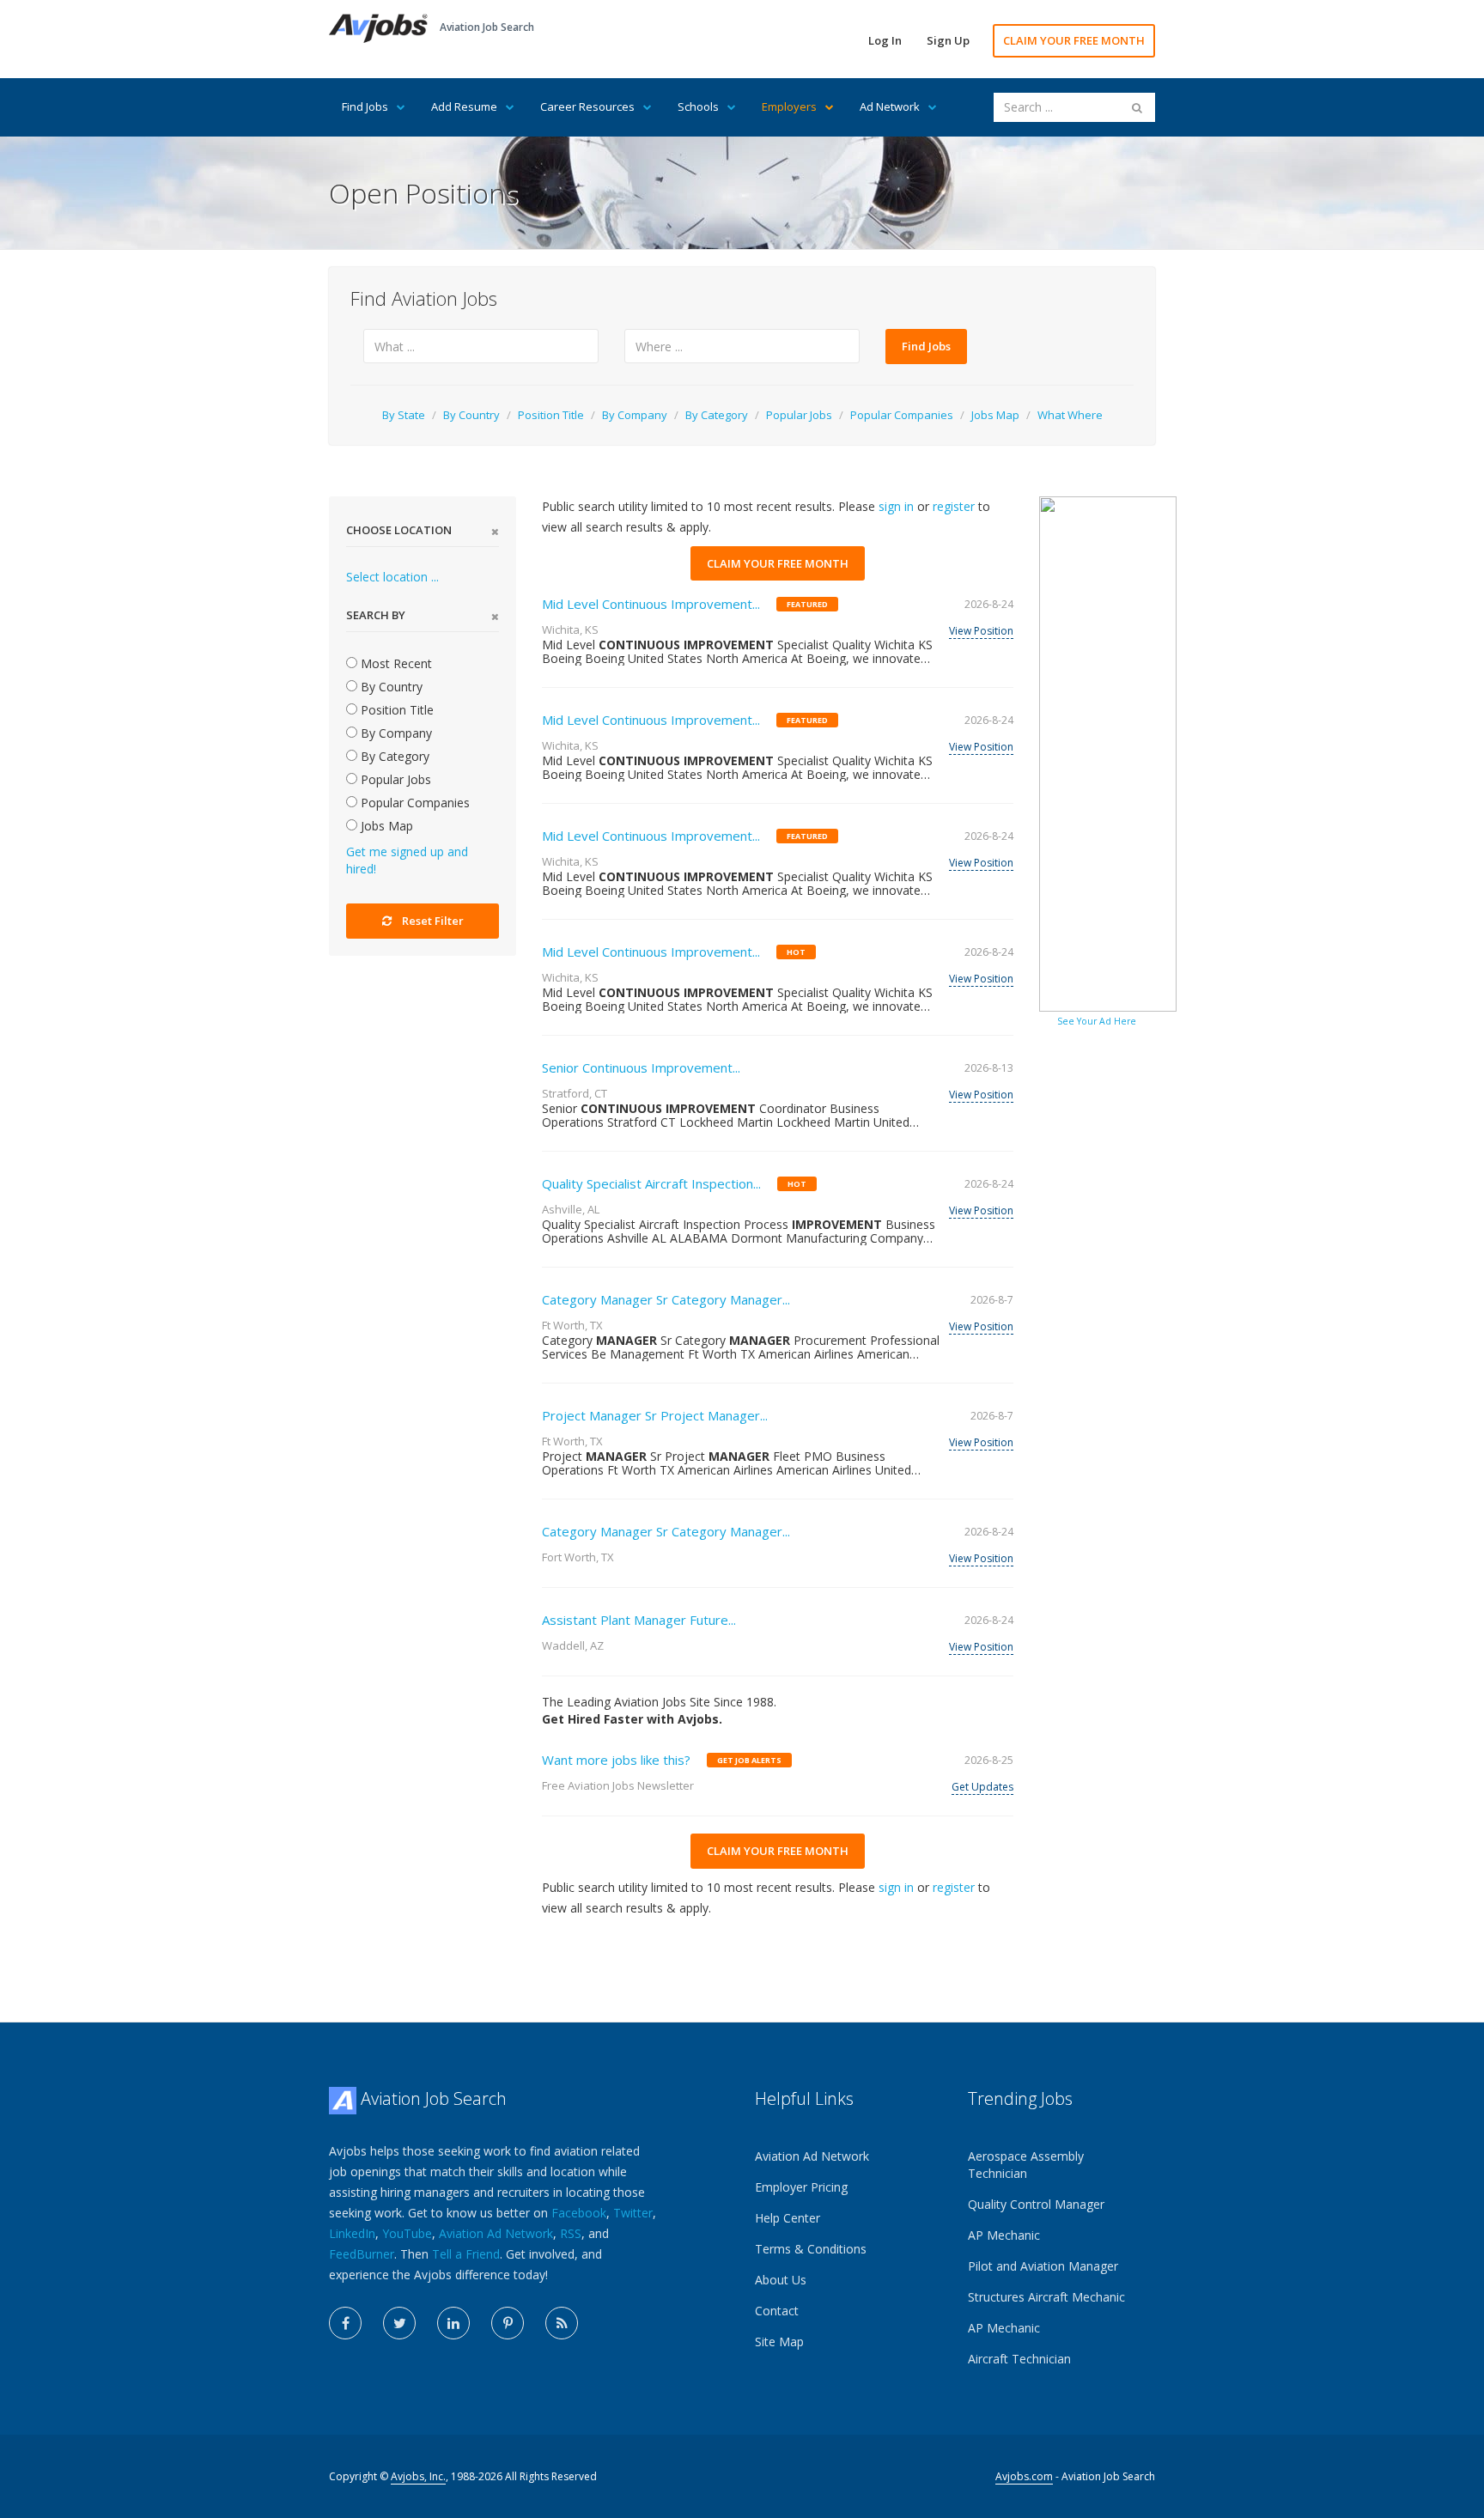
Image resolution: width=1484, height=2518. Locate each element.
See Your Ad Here (1097, 1021)
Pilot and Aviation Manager (1043, 2266)
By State (404, 415)
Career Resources (587, 106)
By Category (717, 415)
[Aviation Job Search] (378, 27)
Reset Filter (433, 921)
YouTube (407, 2233)
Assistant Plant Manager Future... (639, 1620)
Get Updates (982, 1787)
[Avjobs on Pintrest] (508, 2323)
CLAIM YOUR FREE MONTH (1074, 40)
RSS (571, 2233)
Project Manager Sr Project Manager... (655, 1415)
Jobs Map (995, 415)
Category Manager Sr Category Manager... (666, 1299)
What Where (1070, 415)
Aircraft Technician (1019, 2359)
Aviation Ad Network (496, 2233)
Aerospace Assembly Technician (1026, 2165)
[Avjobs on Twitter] (399, 2323)
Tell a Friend (466, 2254)
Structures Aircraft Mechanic (1046, 2297)
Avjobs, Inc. (418, 2476)
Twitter (633, 2213)
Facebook (579, 2213)
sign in (896, 506)
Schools (698, 106)
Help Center (788, 2218)
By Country (471, 415)
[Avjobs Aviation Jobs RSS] (562, 2323)
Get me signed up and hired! (407, 860)
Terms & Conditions (811, 2249)
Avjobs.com (1024, 2476)
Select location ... (392, 577)
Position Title (551, 415)
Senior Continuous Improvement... (641, 1067)
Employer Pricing (801, 2187)
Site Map (779, 2342)
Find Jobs (365, 106)
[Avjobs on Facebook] (345, 2323)
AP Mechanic (1004, 2235)
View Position (981, 631)
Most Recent (395, 663)
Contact (777, 2311)
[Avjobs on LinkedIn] (453, 2323)
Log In (885, 40)
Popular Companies (902, 415)
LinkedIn (352, 2233)
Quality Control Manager (1036, 2204)
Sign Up (948, 40)
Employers (789, 106)
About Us (781, 2280)
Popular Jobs (799, 415)
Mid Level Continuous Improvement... (651, 604)
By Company (635, 415)
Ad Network (890, 106)
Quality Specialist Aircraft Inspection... (651, 1183)
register (954, 506)
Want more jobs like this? (616, 1760)
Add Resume (464, 106)
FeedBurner (362, 2254)
